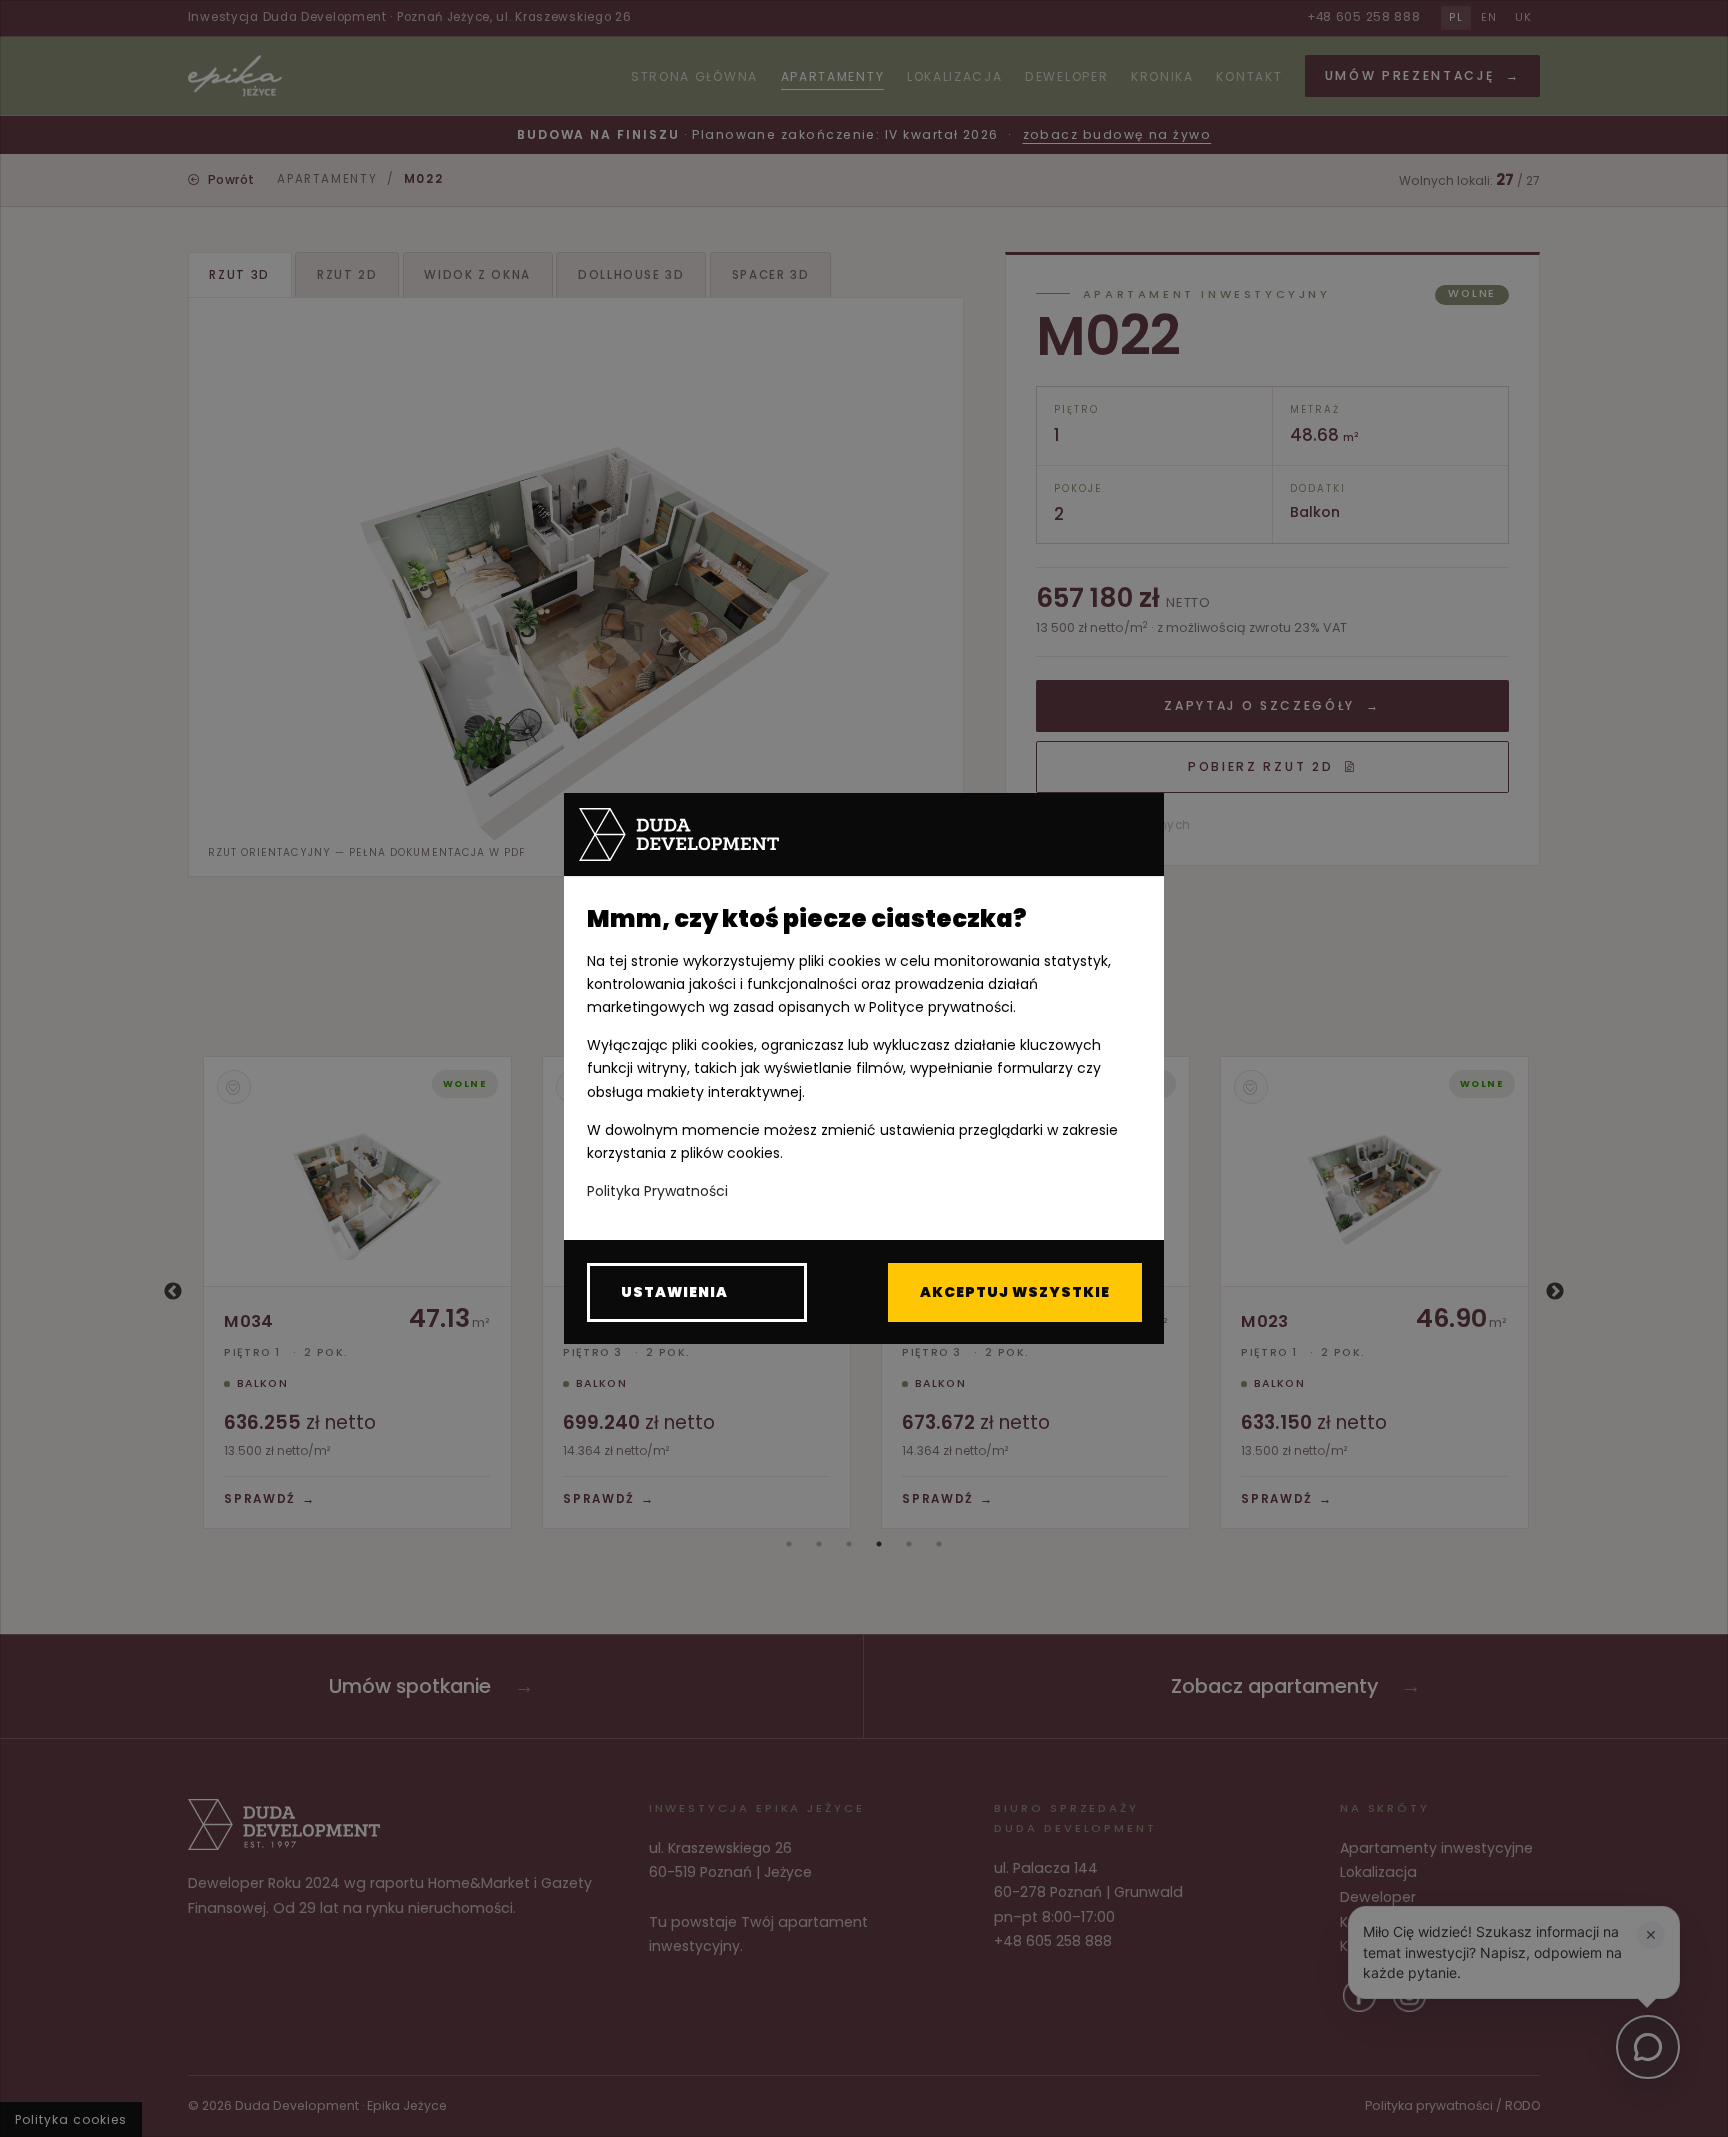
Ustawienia (674, 1292)
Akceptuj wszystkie (1015, 1292)
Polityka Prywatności (657, 1191)
